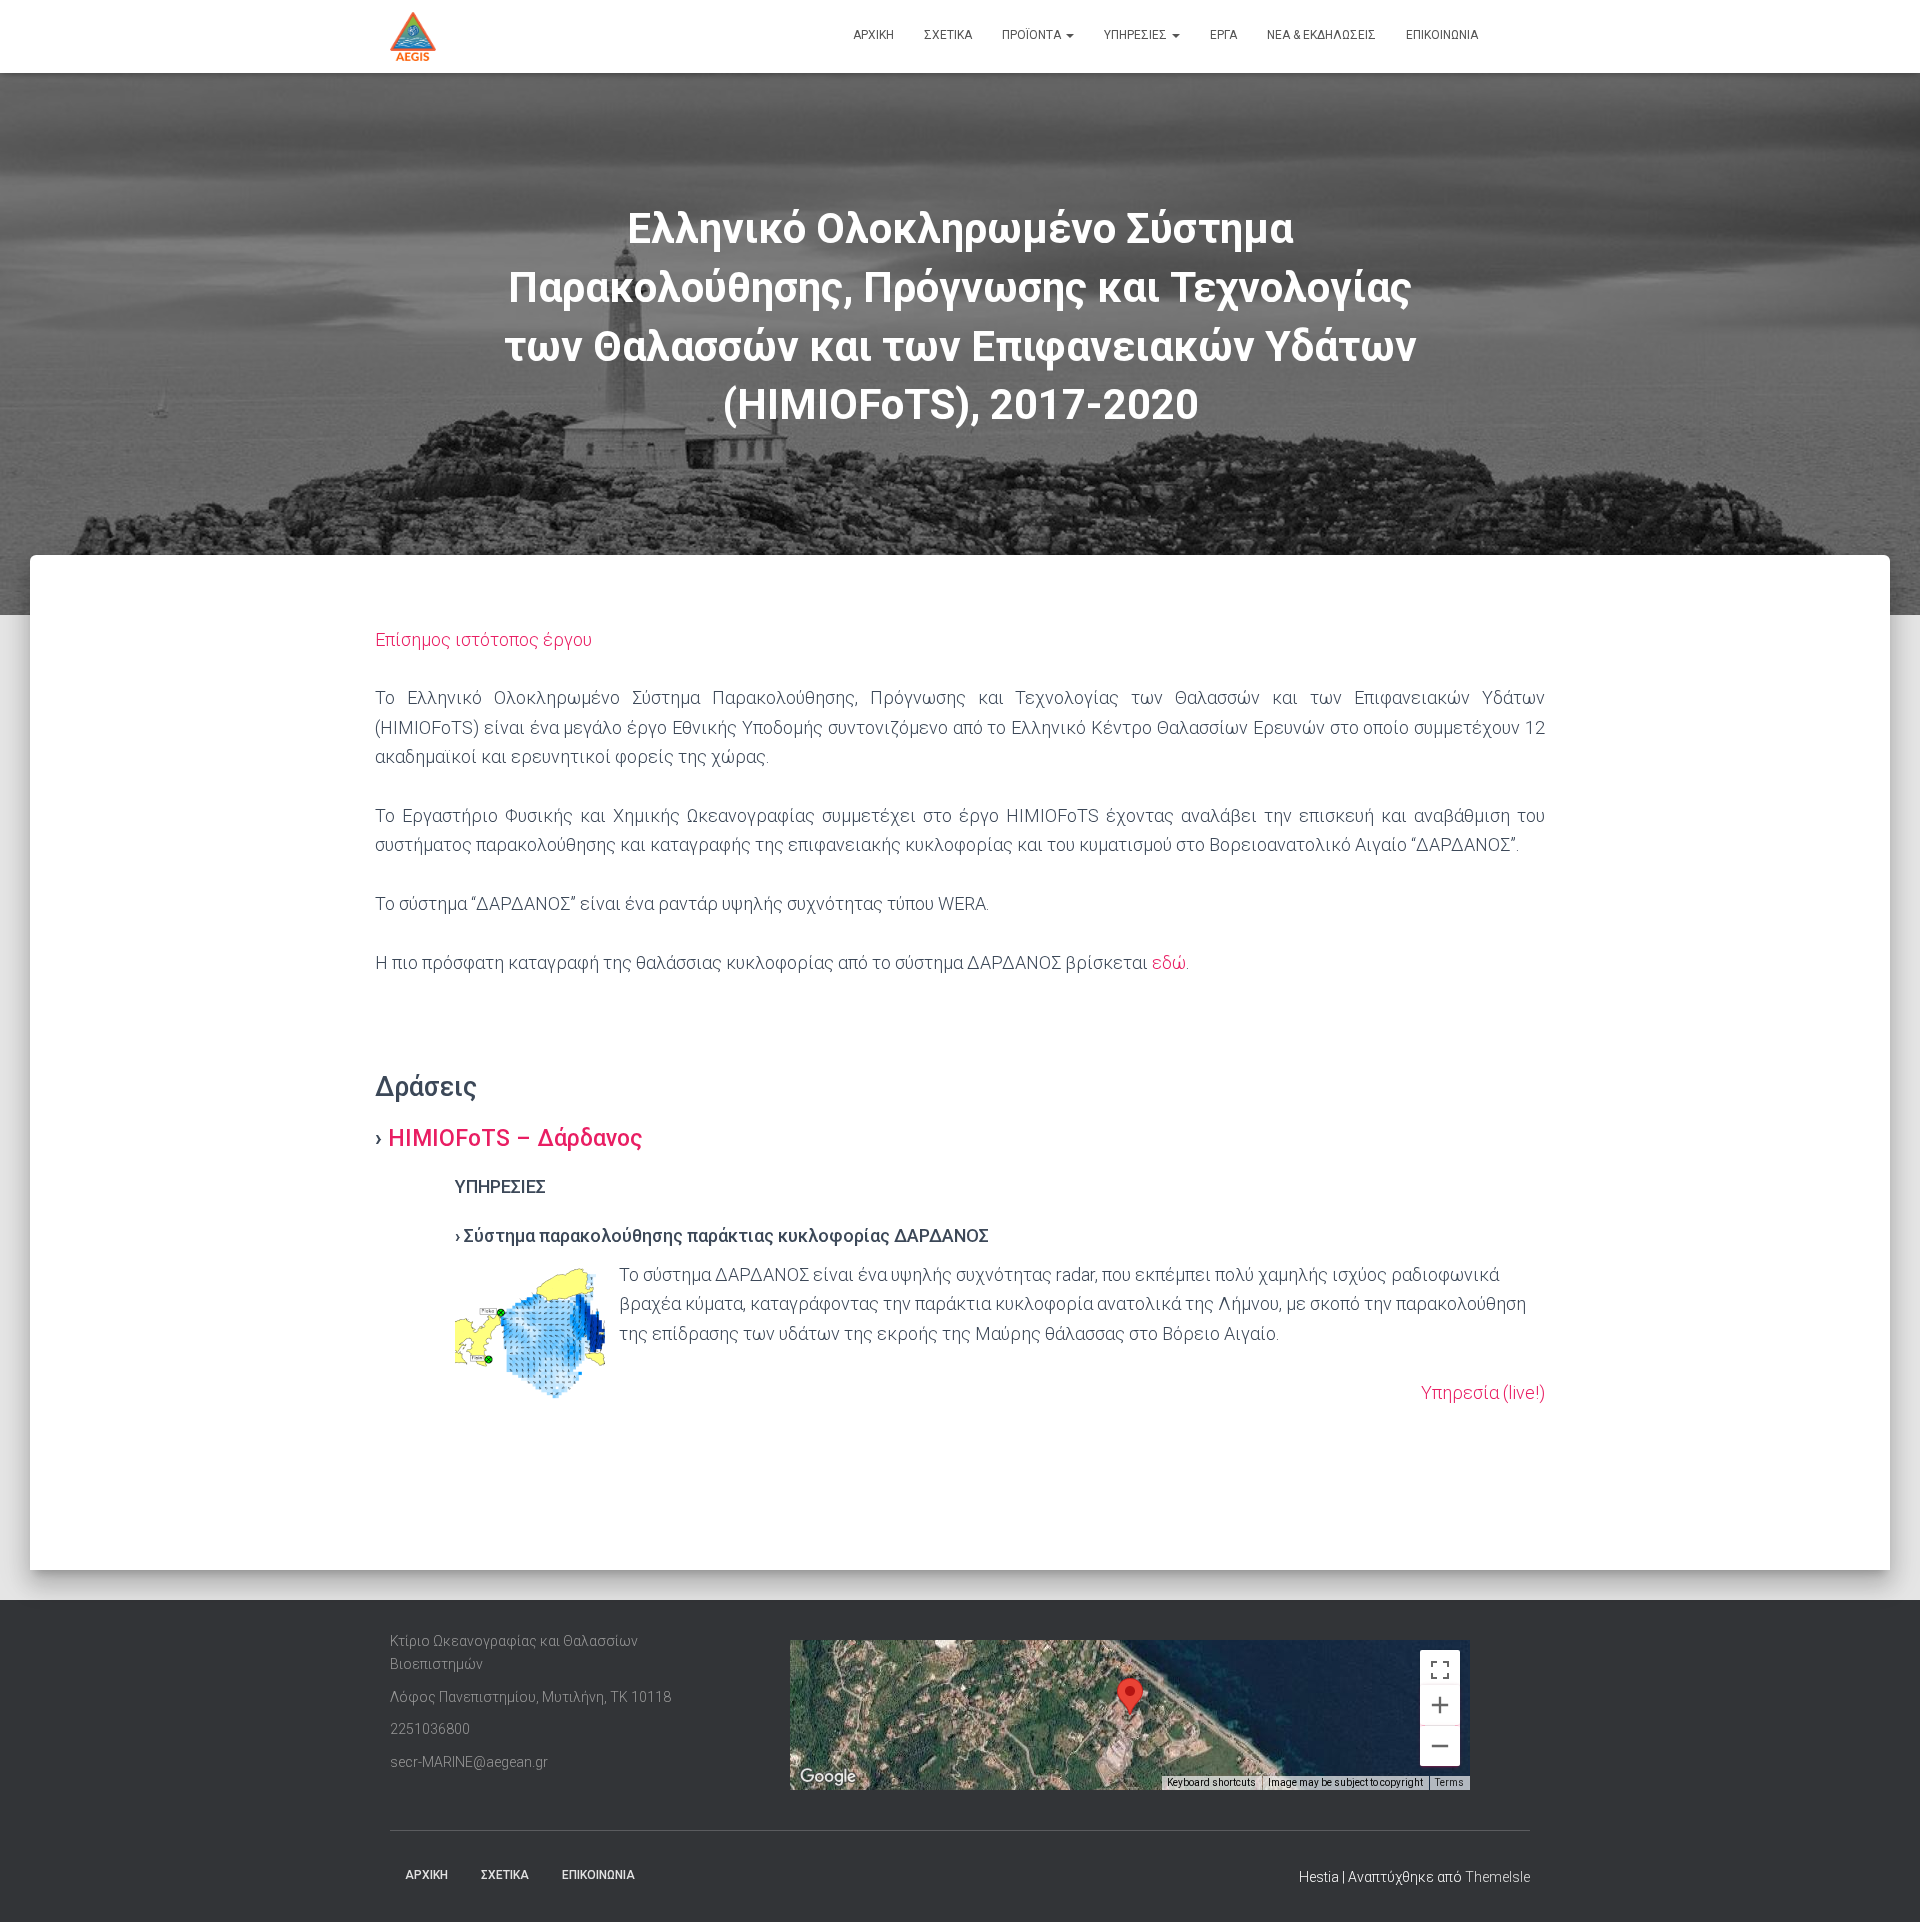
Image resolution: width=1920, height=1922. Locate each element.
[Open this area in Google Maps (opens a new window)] (828, 1777)
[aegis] (413, 37)
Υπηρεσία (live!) (1483, 1392)
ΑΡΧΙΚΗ (426, 1875)
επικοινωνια (1442, 35)
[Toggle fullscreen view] (1440, 1670)
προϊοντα (1033, 35)
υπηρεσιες (1137, 35)
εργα (1223, 35)
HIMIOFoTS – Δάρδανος (515, 1138)
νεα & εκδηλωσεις (1321, 35)
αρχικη (873, 35)
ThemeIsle (1497, 1877)
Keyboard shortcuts (1211, 1782)
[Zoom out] (1440, 1746)
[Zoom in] (1440, 1705)
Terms (1449, 1782)
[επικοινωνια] (1511, 36)
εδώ (1169, 962)
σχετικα (948, 35)
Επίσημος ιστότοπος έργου (483, 639)
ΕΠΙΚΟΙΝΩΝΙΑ (598, 1875)
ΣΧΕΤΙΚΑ (505, 1875)
